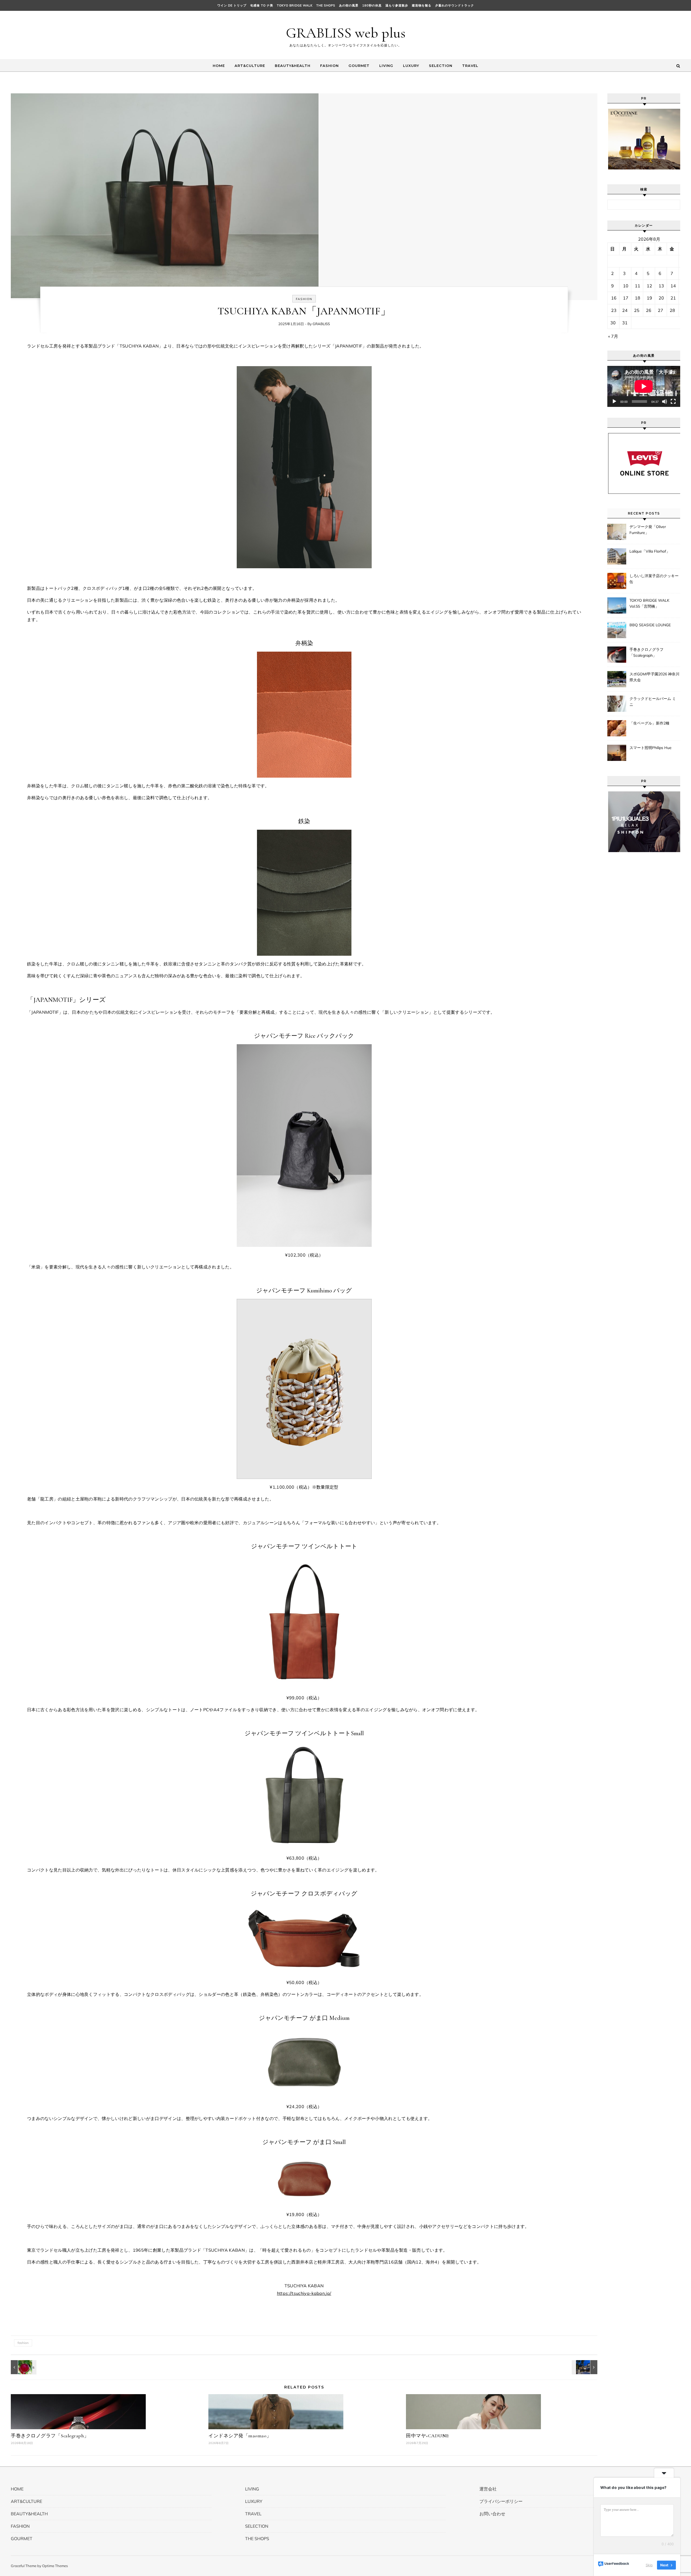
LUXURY (411, 66)
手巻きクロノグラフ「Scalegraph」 (50, 2436)
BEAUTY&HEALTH (293, 66)
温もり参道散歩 (397, 5)
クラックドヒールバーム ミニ (653, 702)
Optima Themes (55, 2566)
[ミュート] (665, 401)
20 (661, 298)
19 (649, 298)
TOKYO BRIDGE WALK (295, 5)
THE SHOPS (326, 5)
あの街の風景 (349, 5)
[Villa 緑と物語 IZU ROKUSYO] (585, 2367)
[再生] (614, 401)
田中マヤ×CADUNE (427, 2436)
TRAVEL (470, 66)
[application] (644, 386)
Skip (649, 2565)
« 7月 (613, 336)
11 (638, 286)
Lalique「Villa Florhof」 (650, 551)
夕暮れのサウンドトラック (455, 5)
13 (661, 286)
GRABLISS (321, 324)
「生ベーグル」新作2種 (649, 723)
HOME (219, 66)
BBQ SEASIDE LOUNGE (650, 625)
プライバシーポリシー (501, 2501)
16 (614, 298)
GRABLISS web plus (346, 33)
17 (626, 298)
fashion (23, 2343)
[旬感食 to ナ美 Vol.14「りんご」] (23, 2367)
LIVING (386, 66)
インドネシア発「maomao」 (240, 2436)
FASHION (329, 66)
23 (614, 310)
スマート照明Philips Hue (651, 748)
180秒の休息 (372, 5)
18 (638, 298)
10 (626, 286)
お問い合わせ (492, 2514)
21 (673, 298)
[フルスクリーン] (673, 401)
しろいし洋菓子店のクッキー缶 (654, 579)
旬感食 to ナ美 (262, 5)
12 (649, 286)
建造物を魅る (422, 5)
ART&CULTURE (250, 66)
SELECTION (441, 66)
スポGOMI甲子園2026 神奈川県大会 (654, 677)
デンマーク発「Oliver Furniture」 (648, 530)
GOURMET (359, 66)
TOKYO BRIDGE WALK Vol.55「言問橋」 (649, 603)
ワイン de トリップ (232, 5)
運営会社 (488, 2489)
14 (673, 286)
